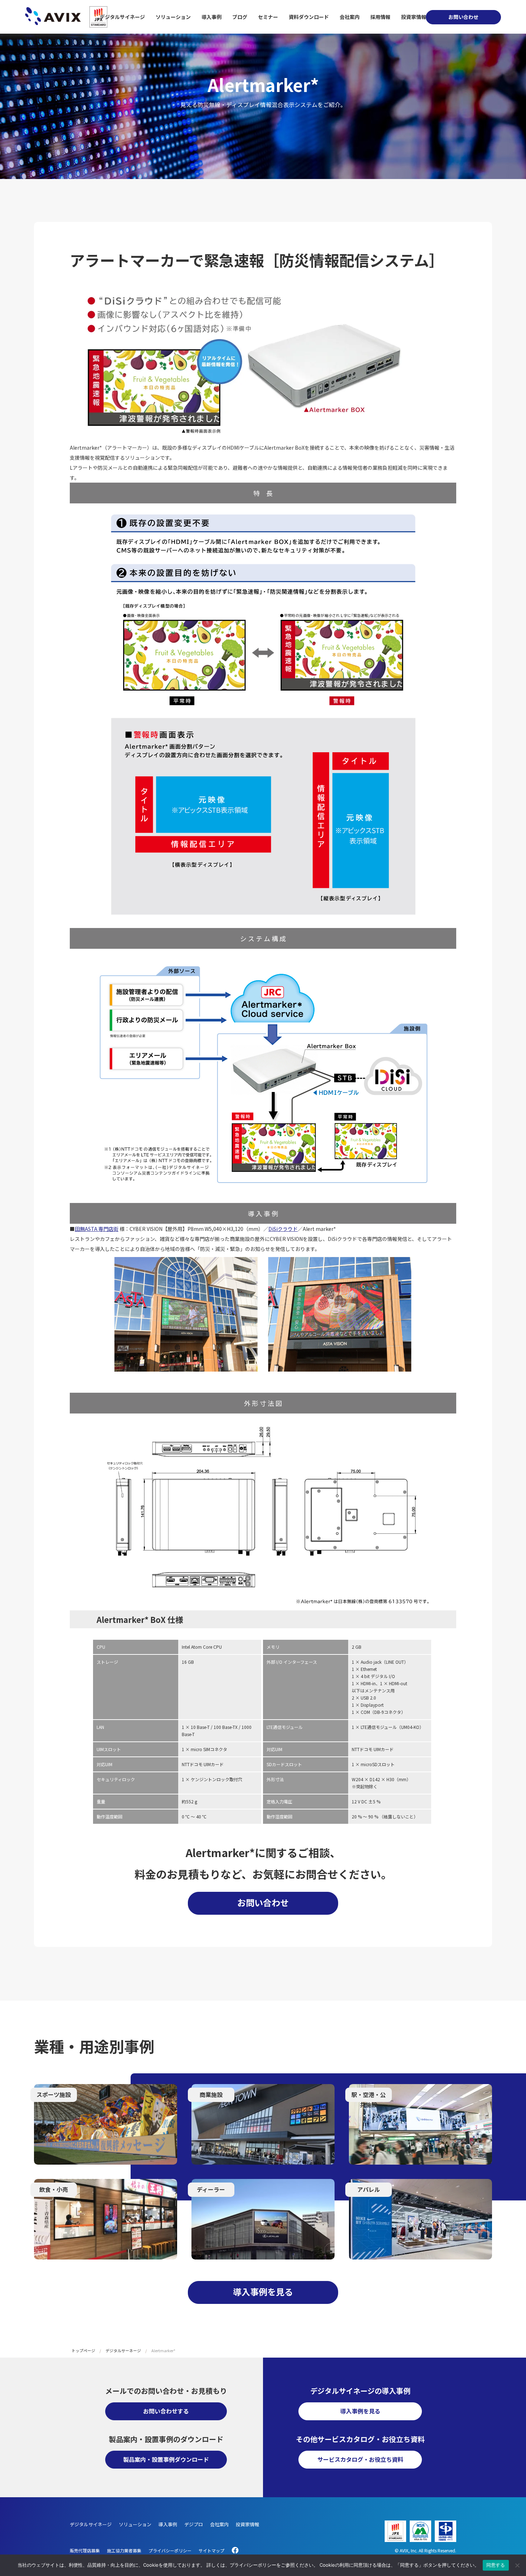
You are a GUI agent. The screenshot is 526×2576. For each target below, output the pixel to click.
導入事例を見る (263, 2292)
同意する (496, 2565)
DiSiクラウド (283, 1229)
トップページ (83, 2350)
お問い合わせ (463, 17)
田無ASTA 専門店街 (97, 1229)
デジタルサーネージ (123, 2350)
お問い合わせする (166, 2411)
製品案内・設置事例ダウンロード (166, 2459)
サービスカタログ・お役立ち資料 (360, 2459)
